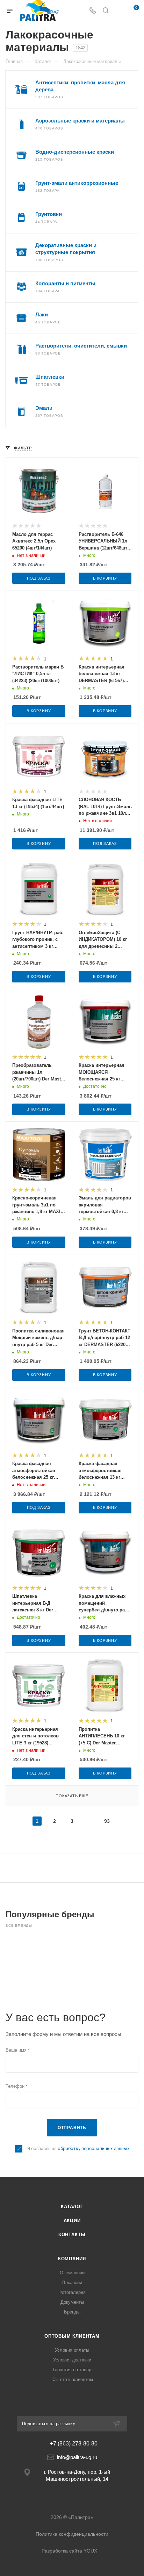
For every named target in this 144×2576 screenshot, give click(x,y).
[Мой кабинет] (119, 11)
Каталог (72, 2207)
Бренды (72, 2312)
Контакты (72, 2235)
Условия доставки (72, 2360)
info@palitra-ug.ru (77, 2457)
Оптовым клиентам (72, 2336)
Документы (72, 2302)
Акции (72, 2221)
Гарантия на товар (72, 2370)
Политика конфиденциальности (72, 2534)
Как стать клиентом (72, 2379)
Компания (72, 2259)
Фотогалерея (72, 2292)
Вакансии (72, 2283)
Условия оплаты (72, 2350)
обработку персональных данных (93, 2148)
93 (107, 1821)
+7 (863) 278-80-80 (74, 2444)
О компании (72, 2273)
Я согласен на (78, 2148)
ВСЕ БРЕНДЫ (19, 1926)
